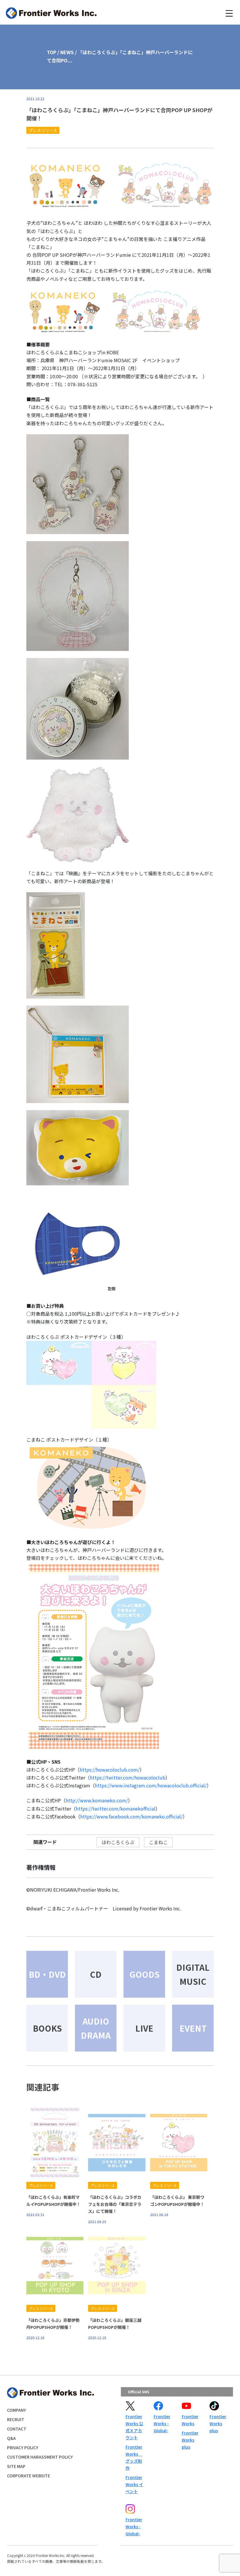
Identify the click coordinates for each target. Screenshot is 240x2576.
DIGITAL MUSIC (193, 1974)
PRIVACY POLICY (23, 2447)
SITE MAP (16, 2466)
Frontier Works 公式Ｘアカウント (134, 2427)
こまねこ (158, 1842)
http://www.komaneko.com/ (97, 1800)
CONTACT (17, 2429)
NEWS (67, 52)
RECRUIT (16, 2419)
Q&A (11, 2438)
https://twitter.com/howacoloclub (128, 1777)
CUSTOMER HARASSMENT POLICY (40, 2457)
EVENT (193, 2028)
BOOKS (47, 2028)
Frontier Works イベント (134, 2484)
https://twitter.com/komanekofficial (116, 1809)
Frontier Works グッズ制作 (134, 2457)
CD (96, 1974)
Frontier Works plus (190, 2440)
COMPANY (17, 2410)
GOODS (144, 1974)
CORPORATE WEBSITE (29, 2476)
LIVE (144, 2028)
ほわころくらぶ (118, 1842)
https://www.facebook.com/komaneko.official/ (131, 1816)
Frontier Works (190, 2420)
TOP (52, 52)
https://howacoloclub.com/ (110, 1770)
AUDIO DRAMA (96, 2028)
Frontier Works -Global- (162, 2423)
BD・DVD (47, 1974)
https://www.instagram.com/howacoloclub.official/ (151, 1785)
